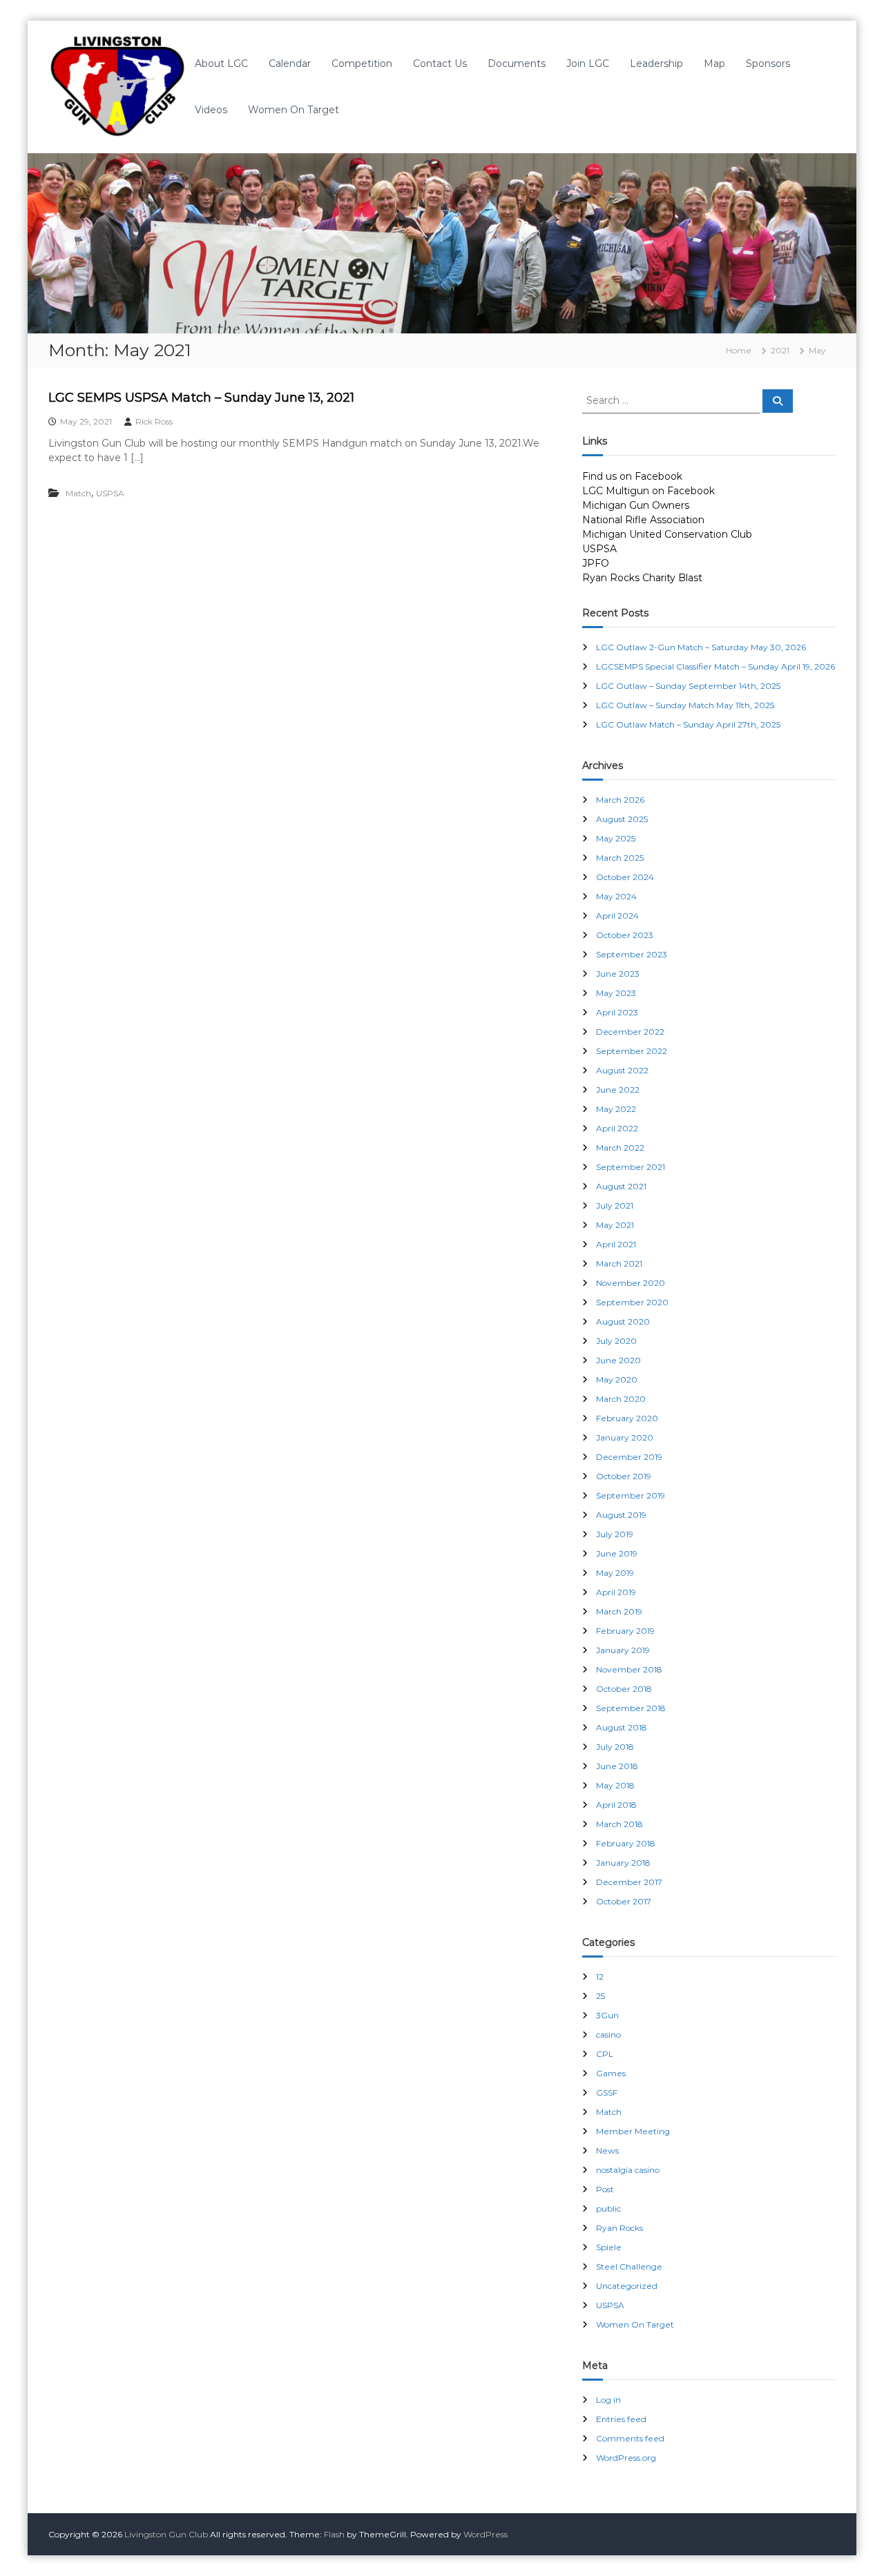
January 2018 (623, 1863)
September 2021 (631, 1167)
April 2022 (617, 1128)
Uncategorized (627, 2286)
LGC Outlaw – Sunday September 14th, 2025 (688, 686)
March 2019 (619, 1611)
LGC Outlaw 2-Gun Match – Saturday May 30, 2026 (701, 647)
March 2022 (620, 1148)
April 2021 (616, 1244)
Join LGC (588, 64)
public (608, 2208)
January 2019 (623, 1650)
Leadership (656, 64)
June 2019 (617, 1553)
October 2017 (624, 1901)
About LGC (221, 64)
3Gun (607, 2015)
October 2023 (625, 935)
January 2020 (625, 1437)
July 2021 (615, 1206)
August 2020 (623, 1321)
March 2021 (619, 1263)
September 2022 (632, 1051)
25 (600, 1996)
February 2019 (625, 1631)
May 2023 (616, 993)
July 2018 (615, 1747)
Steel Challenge (629, 2266)
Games (611, 2073)
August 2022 (622, 1070)
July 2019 (615, 1534)
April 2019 (616, 1592)
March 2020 (621, 1399)
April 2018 (616, 1805)
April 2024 (617, 916)
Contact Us (440, 64)
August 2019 (621, 1515)
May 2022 (616, 1109)
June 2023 (618, 974)
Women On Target (294, 110)
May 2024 (616, 896)
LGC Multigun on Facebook (648, 491)
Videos (211, 110)
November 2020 (631, 1283)
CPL (605, 2054)
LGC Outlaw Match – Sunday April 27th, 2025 (688, 724)
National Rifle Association (643, 520)
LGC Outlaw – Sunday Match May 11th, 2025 (685, 705)
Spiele (609, 2247)
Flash (334, 2534)
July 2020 (616, 1341)
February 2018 (626, 1843)
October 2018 (624, 1689)
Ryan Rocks (619, 2228)
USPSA (110, 493)
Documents (517, 64)
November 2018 (629, 1669)
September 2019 (631, 1495)
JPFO (596, 563)
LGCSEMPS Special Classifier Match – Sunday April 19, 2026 (715, 666)
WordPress (486, 2534)
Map (714, 64)
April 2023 (617, 1012)
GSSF (607, 2092)
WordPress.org (626, 2458)
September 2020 (632, 1302)
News (607, 2150)
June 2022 (618, 1090)
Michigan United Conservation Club (667, 534)
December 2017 (629, 1882)
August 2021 (621, 1186)
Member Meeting (633, 2131)
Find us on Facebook (632, 476)
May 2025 (616, 838)
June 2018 (617, 1766)
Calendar (290, 64)
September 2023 (632, 954)
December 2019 (629, 1457)
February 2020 (627, 1418)
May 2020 (617, 1379)
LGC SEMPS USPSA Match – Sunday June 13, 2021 (201, 398)
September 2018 (631, 1708)
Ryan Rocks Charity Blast (642, 578)
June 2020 (618, 1360)
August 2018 (622, 1727)
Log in (608, 2400)
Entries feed (621, 2419)
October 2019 (624, 1476)
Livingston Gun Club (166, 2534)
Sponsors (768, 64)
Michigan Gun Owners (636, 505)
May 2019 (615, 1573)
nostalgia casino (628, 2170)
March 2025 (620, 858)
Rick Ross (154, 421)
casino (608, 2035)
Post (605, 2189)
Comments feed (630, 2438)
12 (600, 1977)
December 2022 (630, 1032)
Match (78, 493)
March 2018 (619, 1824)
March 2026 (620, 800)
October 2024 (625, 877)
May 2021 (615, 1225)
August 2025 (622, 819)
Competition (362, 64)
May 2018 (615, 1785)
